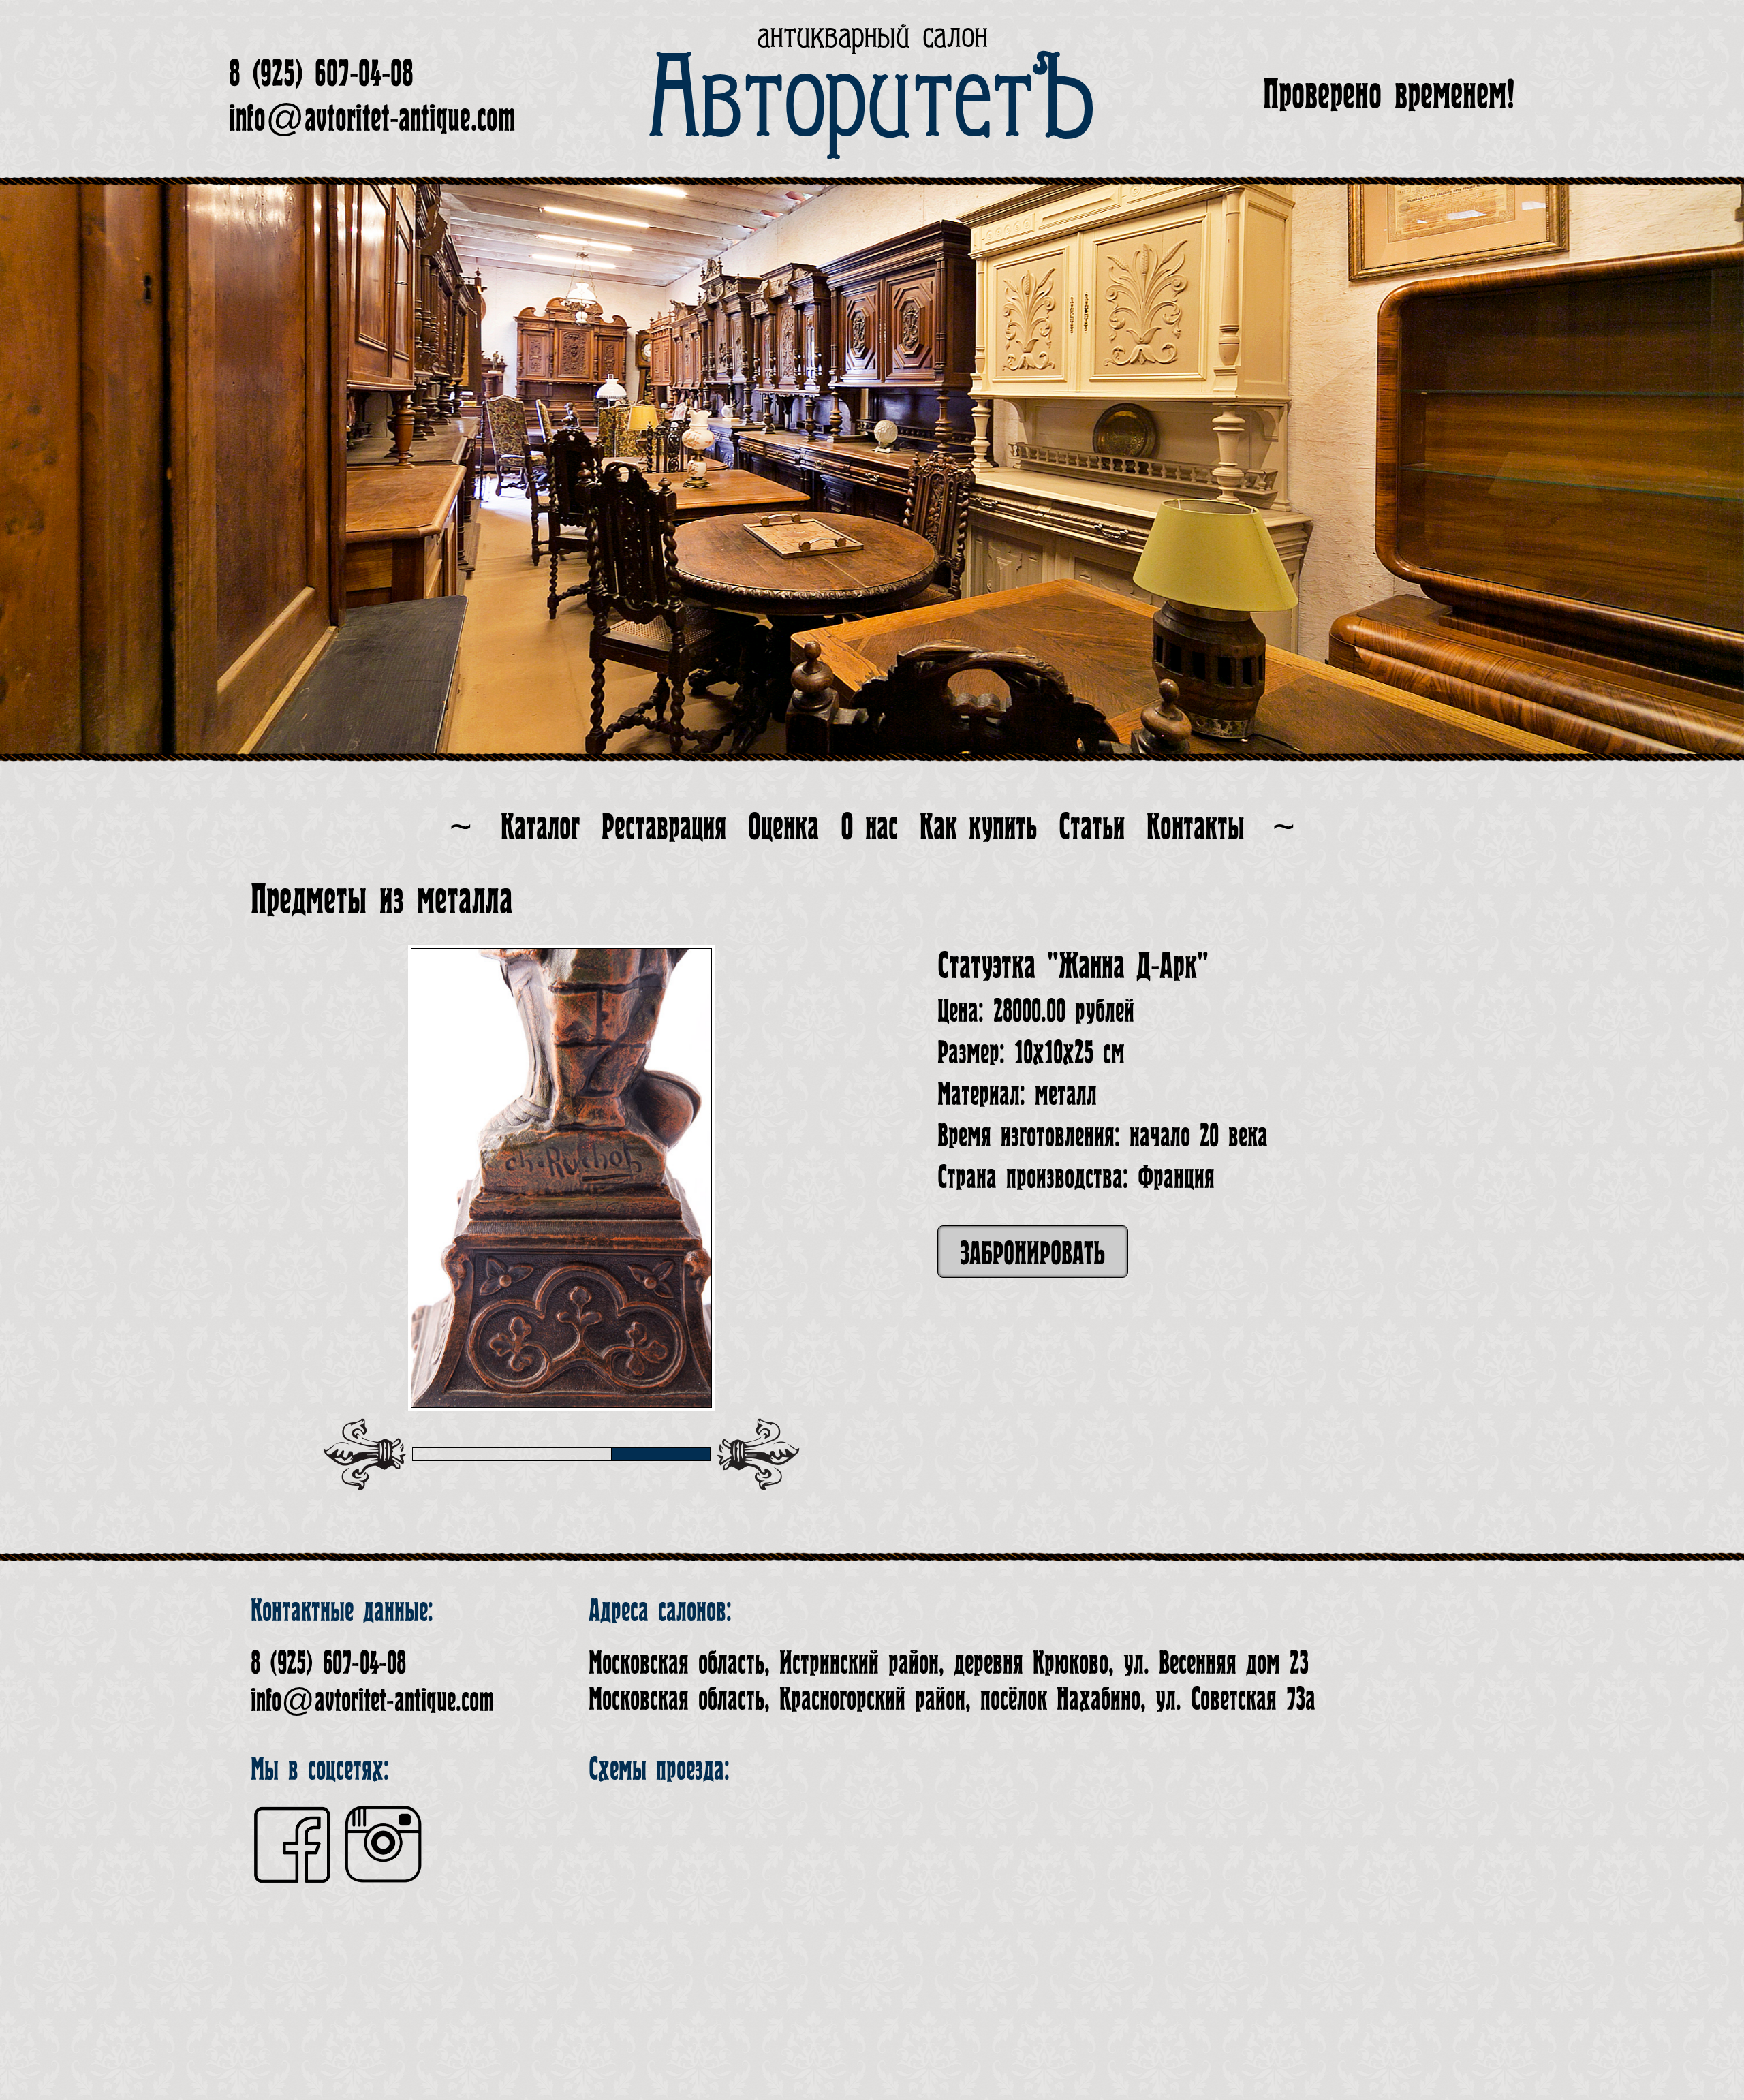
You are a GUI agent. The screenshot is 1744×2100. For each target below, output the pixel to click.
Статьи (1092, 827)
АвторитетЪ (872, 100)
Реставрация (664, 827)
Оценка (783, 827)
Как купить (978, 827)
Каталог (540, 827)
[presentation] (364, 1454)
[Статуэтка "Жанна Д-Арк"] (564, 1178)
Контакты (1195, 827)
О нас (869, 827)
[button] (462, 1454)
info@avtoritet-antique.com (372, 119)
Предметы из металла (382, 899)
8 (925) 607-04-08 (321, 74)
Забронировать (1033, 1254)
